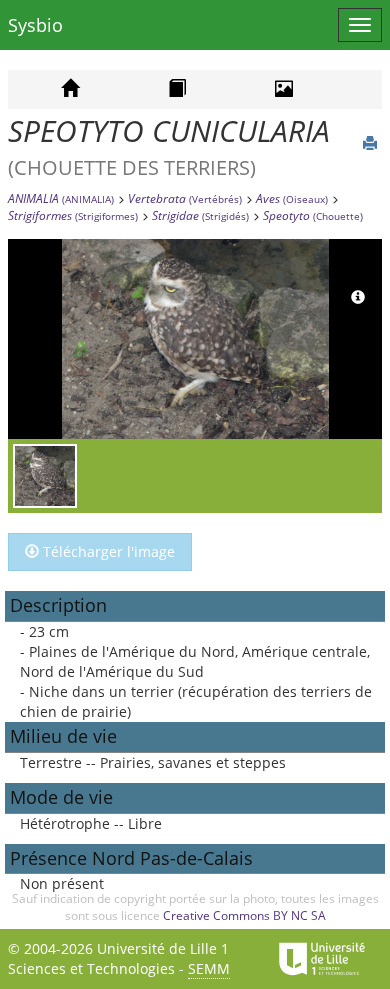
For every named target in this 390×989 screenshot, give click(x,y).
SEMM (209, 968)
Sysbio (35, 25)
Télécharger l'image (107, 551)
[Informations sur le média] (358, 298)
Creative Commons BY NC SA (244, 915)
